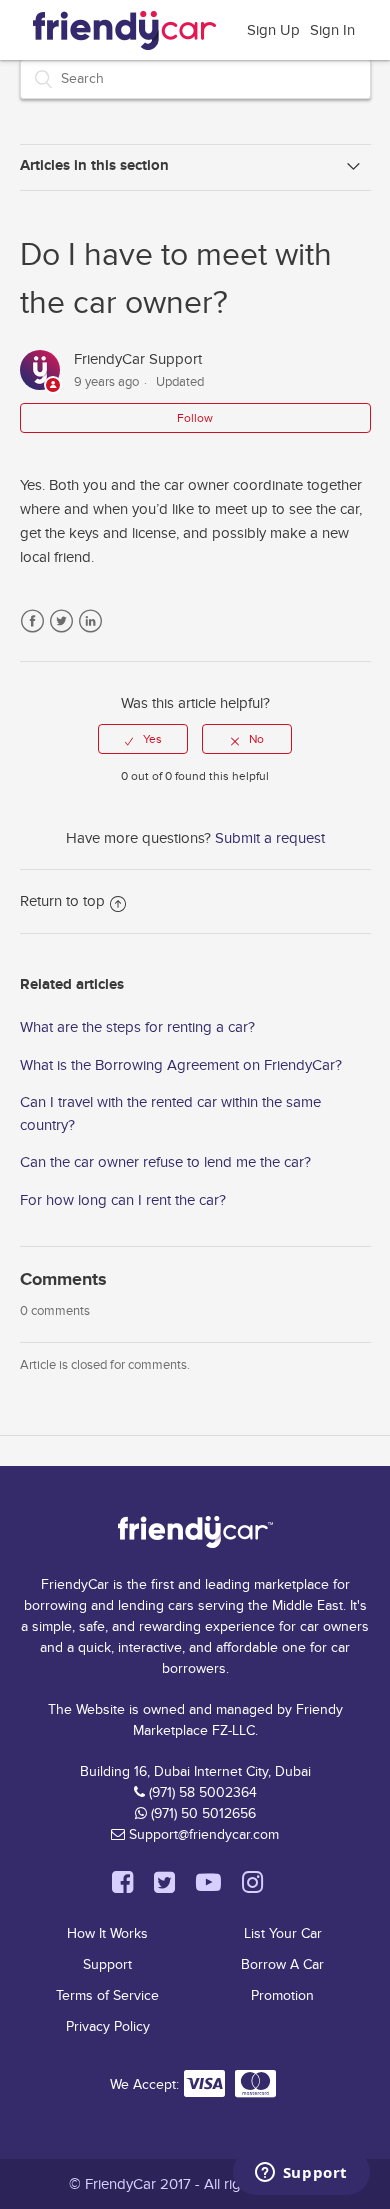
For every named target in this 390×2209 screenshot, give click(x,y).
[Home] (124, 27)
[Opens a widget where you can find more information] (301, 2174)
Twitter (61, 621)
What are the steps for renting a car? (137, 1027)
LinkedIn (90, 621)
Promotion (282, 1995)
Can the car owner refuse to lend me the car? (165, 1162)
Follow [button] (195, 418)
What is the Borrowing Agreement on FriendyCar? (181, 1065)
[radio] (143, 739)
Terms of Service (107, 1995)
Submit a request (270, 838)
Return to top (62, 901)
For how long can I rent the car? (123, 1200)
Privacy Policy (108, 2026)
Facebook (32, 621)
